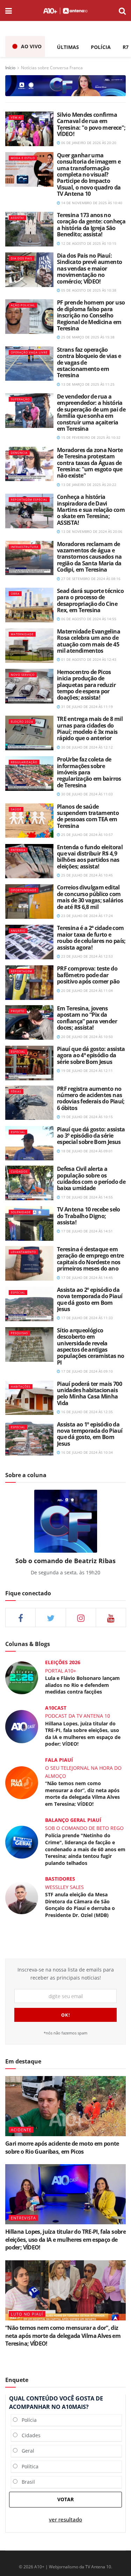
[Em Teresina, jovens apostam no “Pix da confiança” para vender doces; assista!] (29, 1022)
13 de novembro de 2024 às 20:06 (91, 531)
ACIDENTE (21, 2130)
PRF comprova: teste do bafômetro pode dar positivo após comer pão (88, 975)
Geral (26, 2451)
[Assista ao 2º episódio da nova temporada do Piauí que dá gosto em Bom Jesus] (29, 1304)
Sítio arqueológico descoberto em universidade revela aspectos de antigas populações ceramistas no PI (91, 1346)
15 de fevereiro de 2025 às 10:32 (90, 437)
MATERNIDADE (22, 634)
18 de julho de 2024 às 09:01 (86, 1151)
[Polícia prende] (22, 1842)
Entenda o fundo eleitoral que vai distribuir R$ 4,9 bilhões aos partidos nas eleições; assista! (90, 857)
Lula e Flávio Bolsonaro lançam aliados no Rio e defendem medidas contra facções (82, 1685)
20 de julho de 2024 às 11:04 (86, 990)
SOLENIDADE (21, 1212)
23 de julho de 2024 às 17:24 (86, 916)
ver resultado (65, 2520)
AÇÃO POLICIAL (23, 305)
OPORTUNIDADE (24, 890)
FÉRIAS (16, 1091)
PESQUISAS (19, 1333)
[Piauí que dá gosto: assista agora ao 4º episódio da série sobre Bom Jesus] (29, 1063)
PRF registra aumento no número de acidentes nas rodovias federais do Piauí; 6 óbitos (91, 1098)
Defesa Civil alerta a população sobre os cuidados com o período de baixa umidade (91, 1178)
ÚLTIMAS (68, 47)
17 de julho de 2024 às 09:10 (86, 1371)
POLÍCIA (101, 47)
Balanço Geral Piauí (73, 1820)
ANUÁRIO (18, 931)
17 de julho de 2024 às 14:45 (86, 1278)
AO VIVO (31, 46)
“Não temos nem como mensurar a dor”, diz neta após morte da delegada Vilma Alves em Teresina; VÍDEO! (82, 1794)
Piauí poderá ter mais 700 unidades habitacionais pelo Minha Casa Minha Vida (89, 1393)
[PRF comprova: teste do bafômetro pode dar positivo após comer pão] (29, 983)
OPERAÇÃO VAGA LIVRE (29, 352)
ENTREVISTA (23, 2218)
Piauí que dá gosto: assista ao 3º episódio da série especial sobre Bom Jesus (91, 1136)
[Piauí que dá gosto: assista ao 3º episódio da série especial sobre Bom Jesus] (29, 1143)
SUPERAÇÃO (20, 399)
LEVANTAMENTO (23, 1252)
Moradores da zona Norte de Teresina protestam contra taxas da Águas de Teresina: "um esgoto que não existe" (90, 463)
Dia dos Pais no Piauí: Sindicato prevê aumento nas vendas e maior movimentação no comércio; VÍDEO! (89, 269)
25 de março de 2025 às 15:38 (87, 337)
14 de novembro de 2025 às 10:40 (91, 203)
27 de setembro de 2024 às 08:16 (90, 579)
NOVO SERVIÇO (23, 675)
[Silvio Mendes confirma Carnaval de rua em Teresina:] (29, 129)
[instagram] (81, 1618)
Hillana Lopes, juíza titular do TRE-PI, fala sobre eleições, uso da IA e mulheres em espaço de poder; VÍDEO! (83, 1734)
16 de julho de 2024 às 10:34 (86, 1452)
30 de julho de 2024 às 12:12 (86, 747)
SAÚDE (16, 809)
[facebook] (20, 1618)
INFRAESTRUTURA (25, 547)
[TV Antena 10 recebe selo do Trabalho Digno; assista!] (29, 1223)
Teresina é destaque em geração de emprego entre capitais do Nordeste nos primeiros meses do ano (90, 1259)
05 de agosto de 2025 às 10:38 (88, 290)
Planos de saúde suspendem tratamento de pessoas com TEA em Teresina (88, 816)
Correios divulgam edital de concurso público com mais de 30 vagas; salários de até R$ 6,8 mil (90, 897)
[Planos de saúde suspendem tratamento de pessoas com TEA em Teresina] (29, 821)
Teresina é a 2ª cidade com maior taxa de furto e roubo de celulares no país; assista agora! (91, 938)
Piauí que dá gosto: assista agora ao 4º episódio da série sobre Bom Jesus (91, 1055)
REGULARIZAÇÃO (24, 762)
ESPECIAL (18, 1051)
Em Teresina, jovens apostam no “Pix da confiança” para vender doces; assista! (87, 1018)
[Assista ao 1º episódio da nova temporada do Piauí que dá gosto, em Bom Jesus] (29, 1439)
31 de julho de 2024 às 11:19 (86, 707)
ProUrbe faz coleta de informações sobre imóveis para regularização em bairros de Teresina (89, 772)
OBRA (15, 593)
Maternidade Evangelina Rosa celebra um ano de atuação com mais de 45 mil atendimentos (89, 641)
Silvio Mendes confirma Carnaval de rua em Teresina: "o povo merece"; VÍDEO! (91, 124)
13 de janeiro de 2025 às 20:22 (88, 485)
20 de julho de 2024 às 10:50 (86, 1037)
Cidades (29, 2435)
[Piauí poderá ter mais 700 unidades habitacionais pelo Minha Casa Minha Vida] (29, 1398)
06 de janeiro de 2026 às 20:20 (88, 143)
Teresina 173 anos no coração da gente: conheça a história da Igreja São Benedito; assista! (91, 225)
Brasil (26, 2482)
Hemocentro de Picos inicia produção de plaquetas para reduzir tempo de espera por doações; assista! (86, 685)
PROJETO (18, 1011)
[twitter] (50, 1618)
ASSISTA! (17, 218)
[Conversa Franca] (65, 85)
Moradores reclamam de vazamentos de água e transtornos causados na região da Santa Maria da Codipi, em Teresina (89, 557)
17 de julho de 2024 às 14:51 (86, 1231)
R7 (126, 47)
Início (10, 68)
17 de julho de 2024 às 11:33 (86, 1318)
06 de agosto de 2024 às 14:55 (88, 619)
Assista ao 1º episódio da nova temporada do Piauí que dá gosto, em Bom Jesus (90, 1434)
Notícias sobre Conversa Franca (52, 68)
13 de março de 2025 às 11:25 (87, 384)
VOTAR (65, 2499)
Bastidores (60, 1879)
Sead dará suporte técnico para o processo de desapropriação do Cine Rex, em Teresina (90, 600)
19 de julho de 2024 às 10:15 (86, 1117)
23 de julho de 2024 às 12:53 (86, 956)
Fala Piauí (59, 1760)
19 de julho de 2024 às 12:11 (86, 1071)
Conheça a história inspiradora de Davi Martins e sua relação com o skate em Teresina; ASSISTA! (91, 510)
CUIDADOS (19, 1171)
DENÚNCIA (19, 453)
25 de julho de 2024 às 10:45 (86, 875)
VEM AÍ (16, 117)
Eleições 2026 (63, 1662)
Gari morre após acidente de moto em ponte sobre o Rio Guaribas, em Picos (62, 2147)
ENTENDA (18, 850)
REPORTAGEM (21, 971)
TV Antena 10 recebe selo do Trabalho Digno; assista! (89, 1216)
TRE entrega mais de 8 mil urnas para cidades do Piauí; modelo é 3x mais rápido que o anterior (90, 728)
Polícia (27, 2420)
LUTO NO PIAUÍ (27, 2314)
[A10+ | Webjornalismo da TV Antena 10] (65, 10)
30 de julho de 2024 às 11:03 (86, 794)
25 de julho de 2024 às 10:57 (86, 835)
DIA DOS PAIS (21, 258)
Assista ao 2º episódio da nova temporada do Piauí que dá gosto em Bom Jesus (90, 1299)
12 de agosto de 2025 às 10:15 (88, 243)
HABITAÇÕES (21, 1386)
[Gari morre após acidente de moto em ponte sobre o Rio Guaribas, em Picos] (65, 2106)
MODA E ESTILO (23, 158)
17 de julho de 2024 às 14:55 (86, 1197)
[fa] (111, 1618)
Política (28, 2466)
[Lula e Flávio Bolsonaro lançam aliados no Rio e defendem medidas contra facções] (22, 1677)
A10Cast (56, 1708)
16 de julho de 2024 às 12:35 (86, 1412)
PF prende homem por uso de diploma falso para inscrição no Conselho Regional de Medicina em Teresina (91, 315)
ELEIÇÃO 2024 (22, 721)
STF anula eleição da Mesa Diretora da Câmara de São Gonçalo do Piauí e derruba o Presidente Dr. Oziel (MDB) (80, 1905)
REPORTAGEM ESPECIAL (29, 499)
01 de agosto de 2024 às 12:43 (88, 659)
